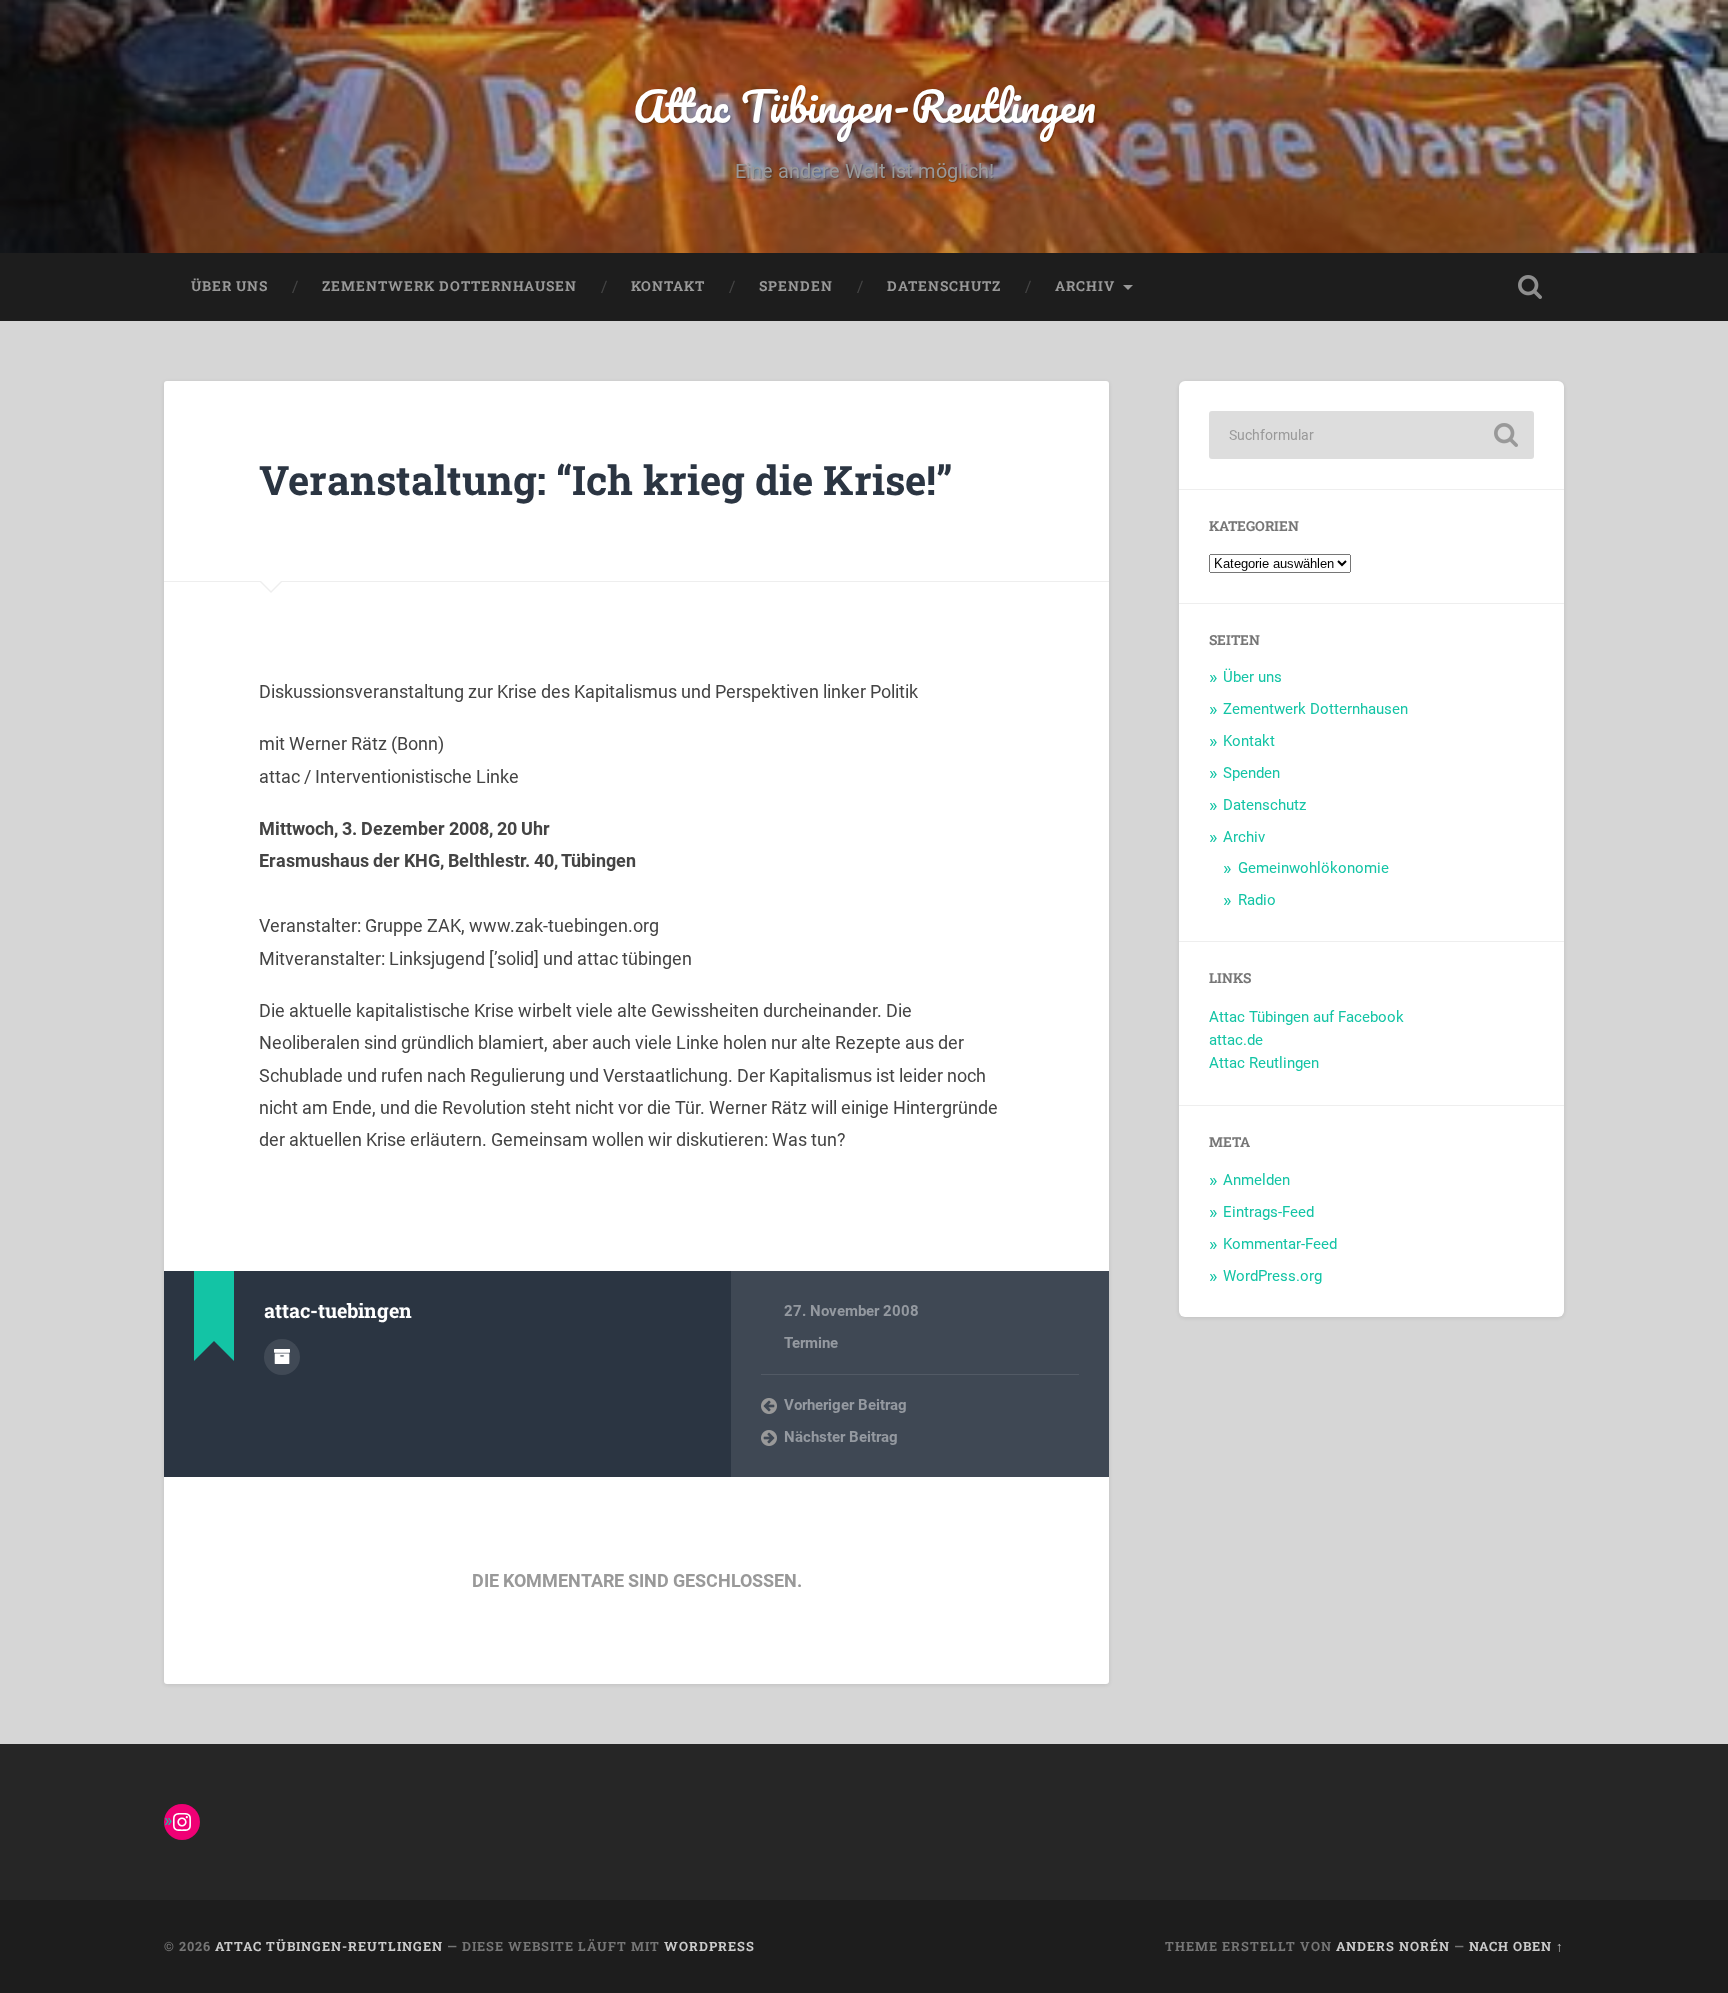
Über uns (229, 286)
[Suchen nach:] (1371, 435)
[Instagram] (182, 1822)
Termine (811, 1343)
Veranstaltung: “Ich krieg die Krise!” (606, 479)
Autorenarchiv (282, 1357)
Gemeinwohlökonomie (1313, 868)
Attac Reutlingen (1264, 1063)
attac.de (1236, 1040)
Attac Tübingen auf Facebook (1306, 1017)
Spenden (796, 286)
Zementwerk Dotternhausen (449, 286)
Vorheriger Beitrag (845, 1405)
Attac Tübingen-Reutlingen (864, 105)
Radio (1257, 900)
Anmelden (1256, 1180)
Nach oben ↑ (1516, 1946)
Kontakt (668, 286)
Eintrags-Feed (1268, 1212)
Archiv (1085, 286)
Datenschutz (944, 286)
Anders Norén (1393, 1946)
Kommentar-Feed (1280, 1244)
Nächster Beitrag (841, 1437)
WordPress (709, 1946)
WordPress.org (1272, 1276)
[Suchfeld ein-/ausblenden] (1530, 287)
